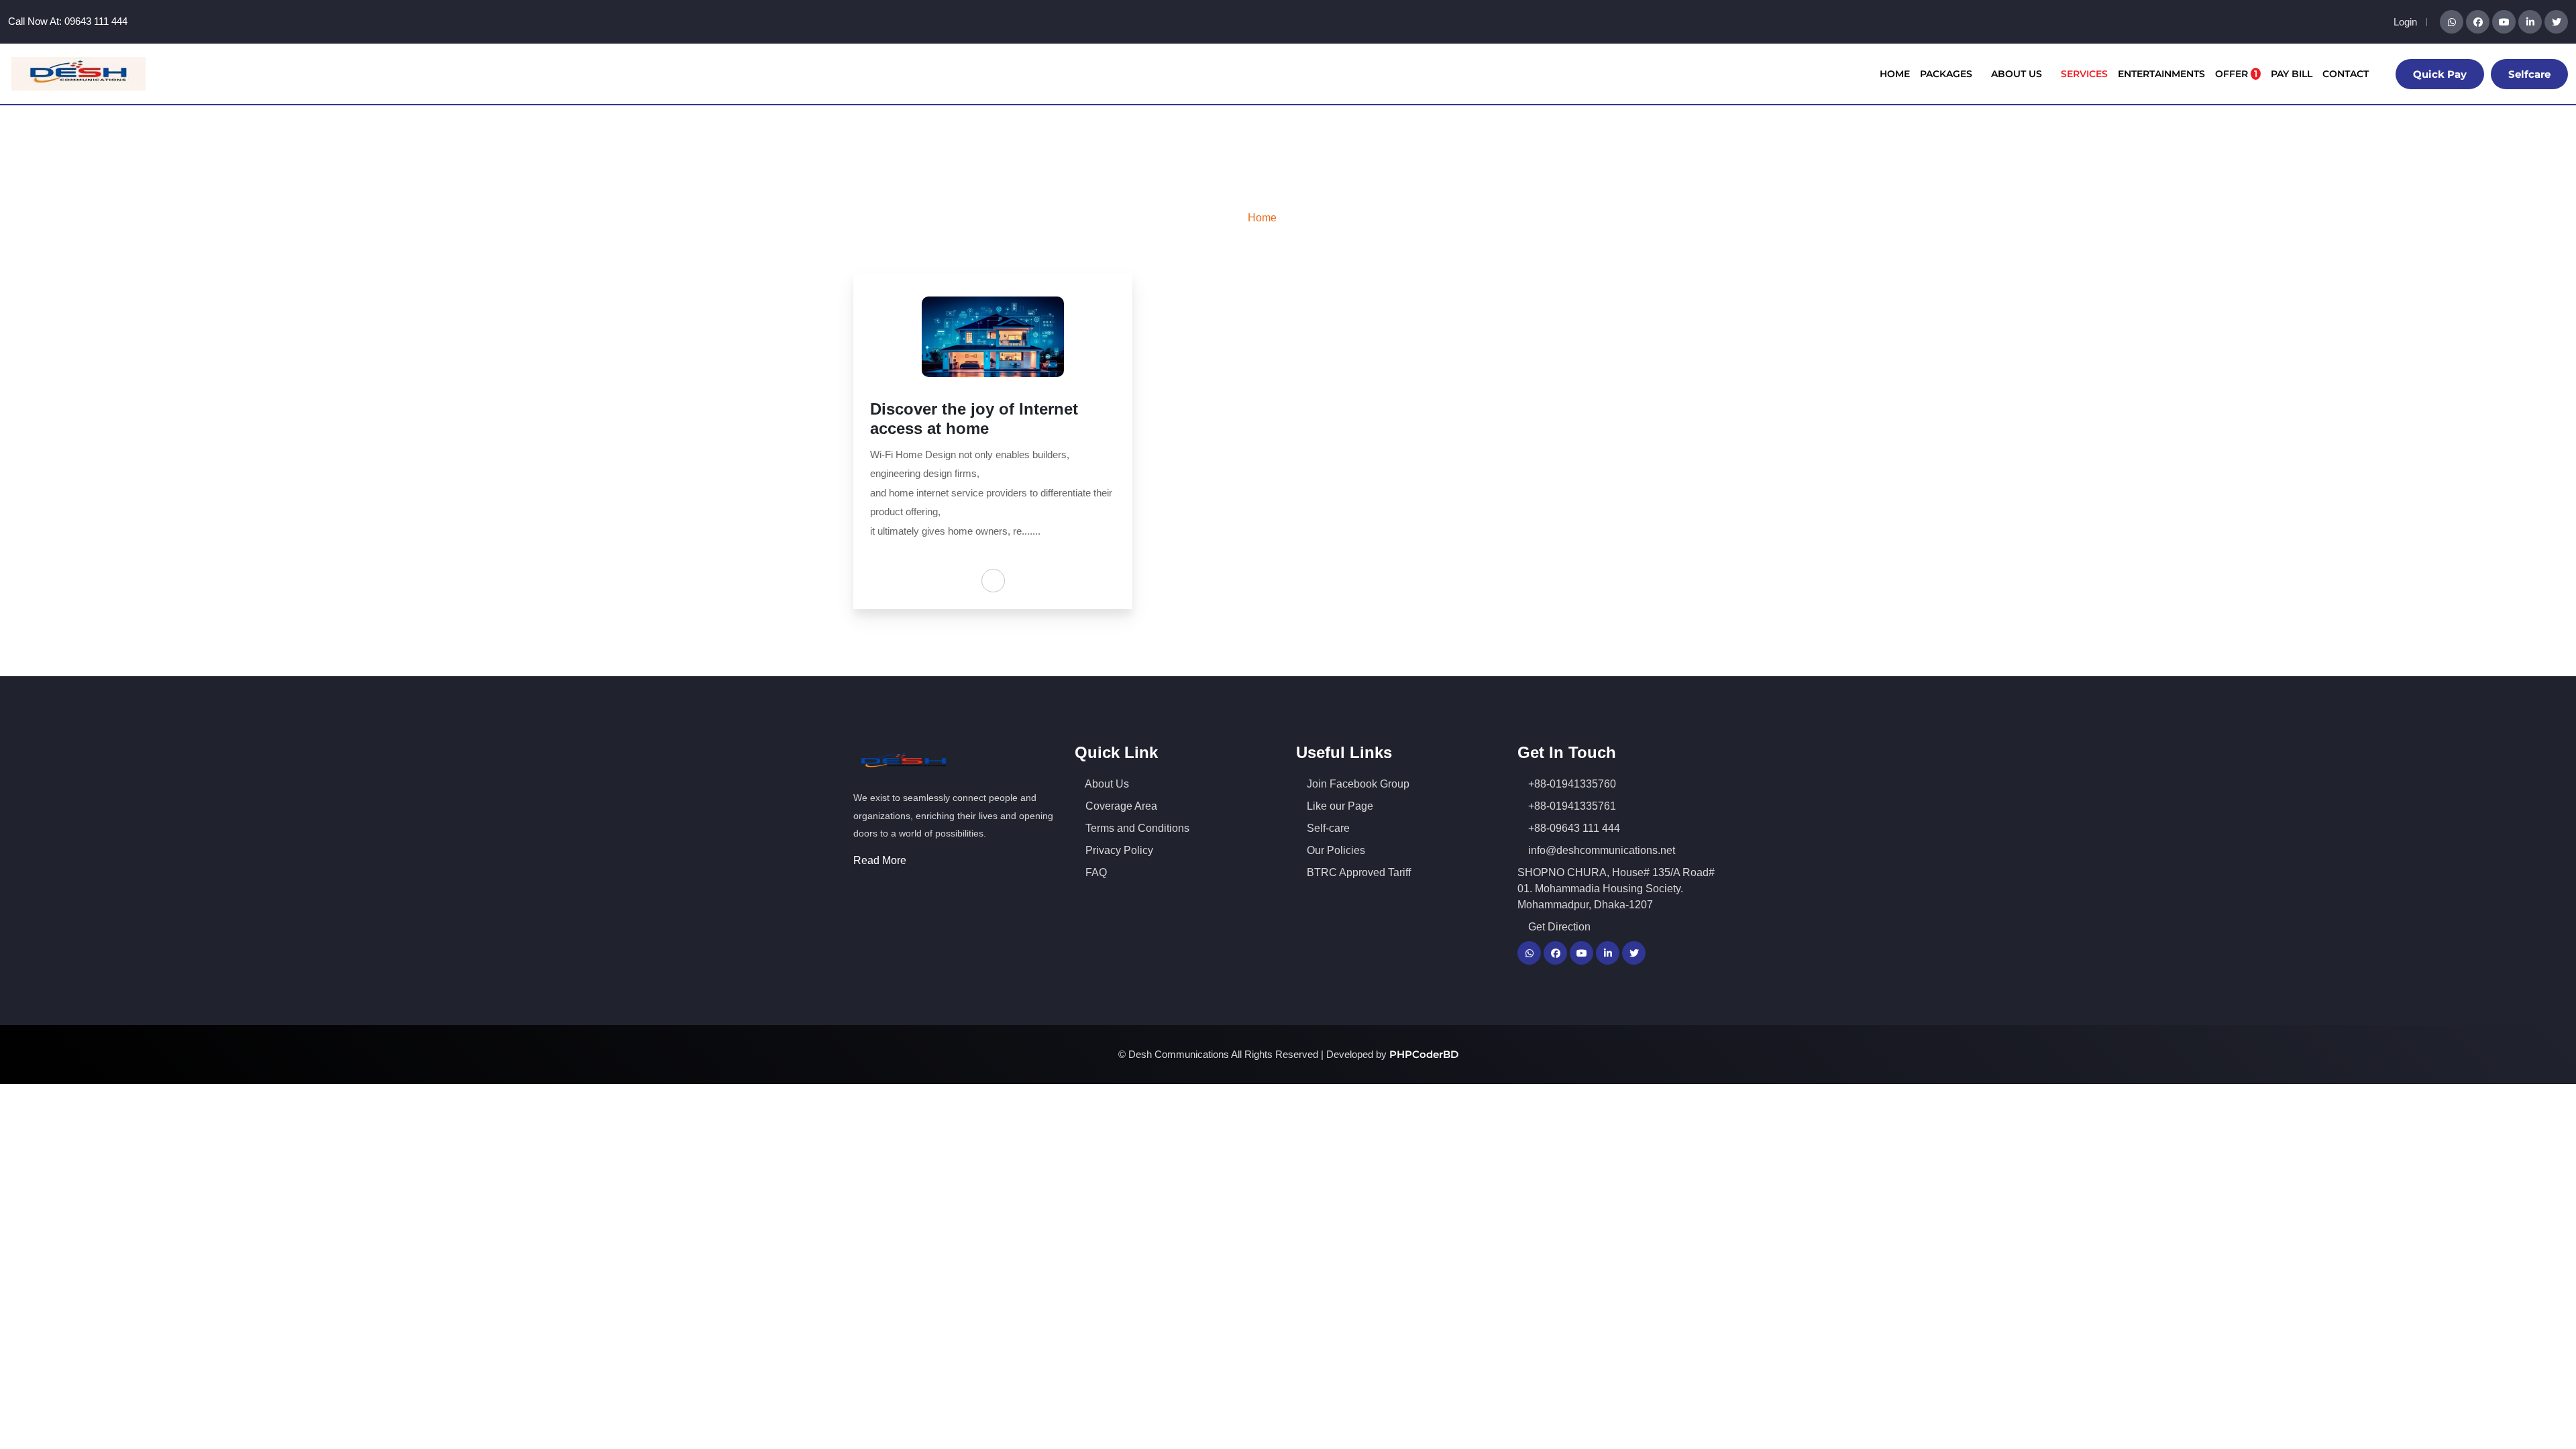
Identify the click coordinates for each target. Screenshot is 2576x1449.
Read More (881, 860)
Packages (1947, 74)
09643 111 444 (96, 21)
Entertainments (2161, 74)
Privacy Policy (1118, 850)
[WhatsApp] (2452, 22)
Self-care (1327, 828)
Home (1895, 74)
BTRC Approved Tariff (1357, 872)
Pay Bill (2292, 74)
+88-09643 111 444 (1573, 828)
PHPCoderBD (1424, 1054)
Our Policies (1335, 850)
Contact (2346, 74)
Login (2405, 22)
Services (2084, 74)
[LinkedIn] (2530, 22)
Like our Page (1339, 806)
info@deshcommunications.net (1600, 850)
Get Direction (1558, 927)
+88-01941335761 (1571, 806)
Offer (2236, 74)
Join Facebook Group (1357, 784)
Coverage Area (1120, 806)
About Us (2018, 74)
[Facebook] (2478, 22)
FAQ (1095, 872)
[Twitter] (2556, 22)
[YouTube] (2504, 22)
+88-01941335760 (1571, 784)
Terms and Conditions (1136, 828)
